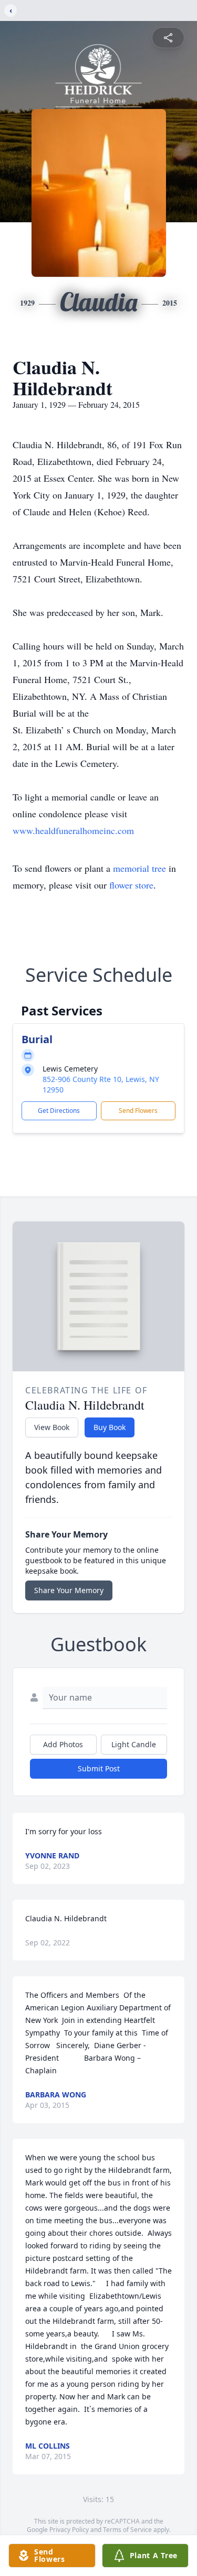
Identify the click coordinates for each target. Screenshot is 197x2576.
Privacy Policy (69, 2530)
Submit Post (99, 1768)
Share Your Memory (69, 1590)
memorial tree (139, 868)
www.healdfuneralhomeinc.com (73, 830)
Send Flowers (138, 1111)
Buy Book (110, 1427)
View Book (52, 1427)
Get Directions (59, 1111)
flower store (131, 885)
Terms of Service (127, 2530)
